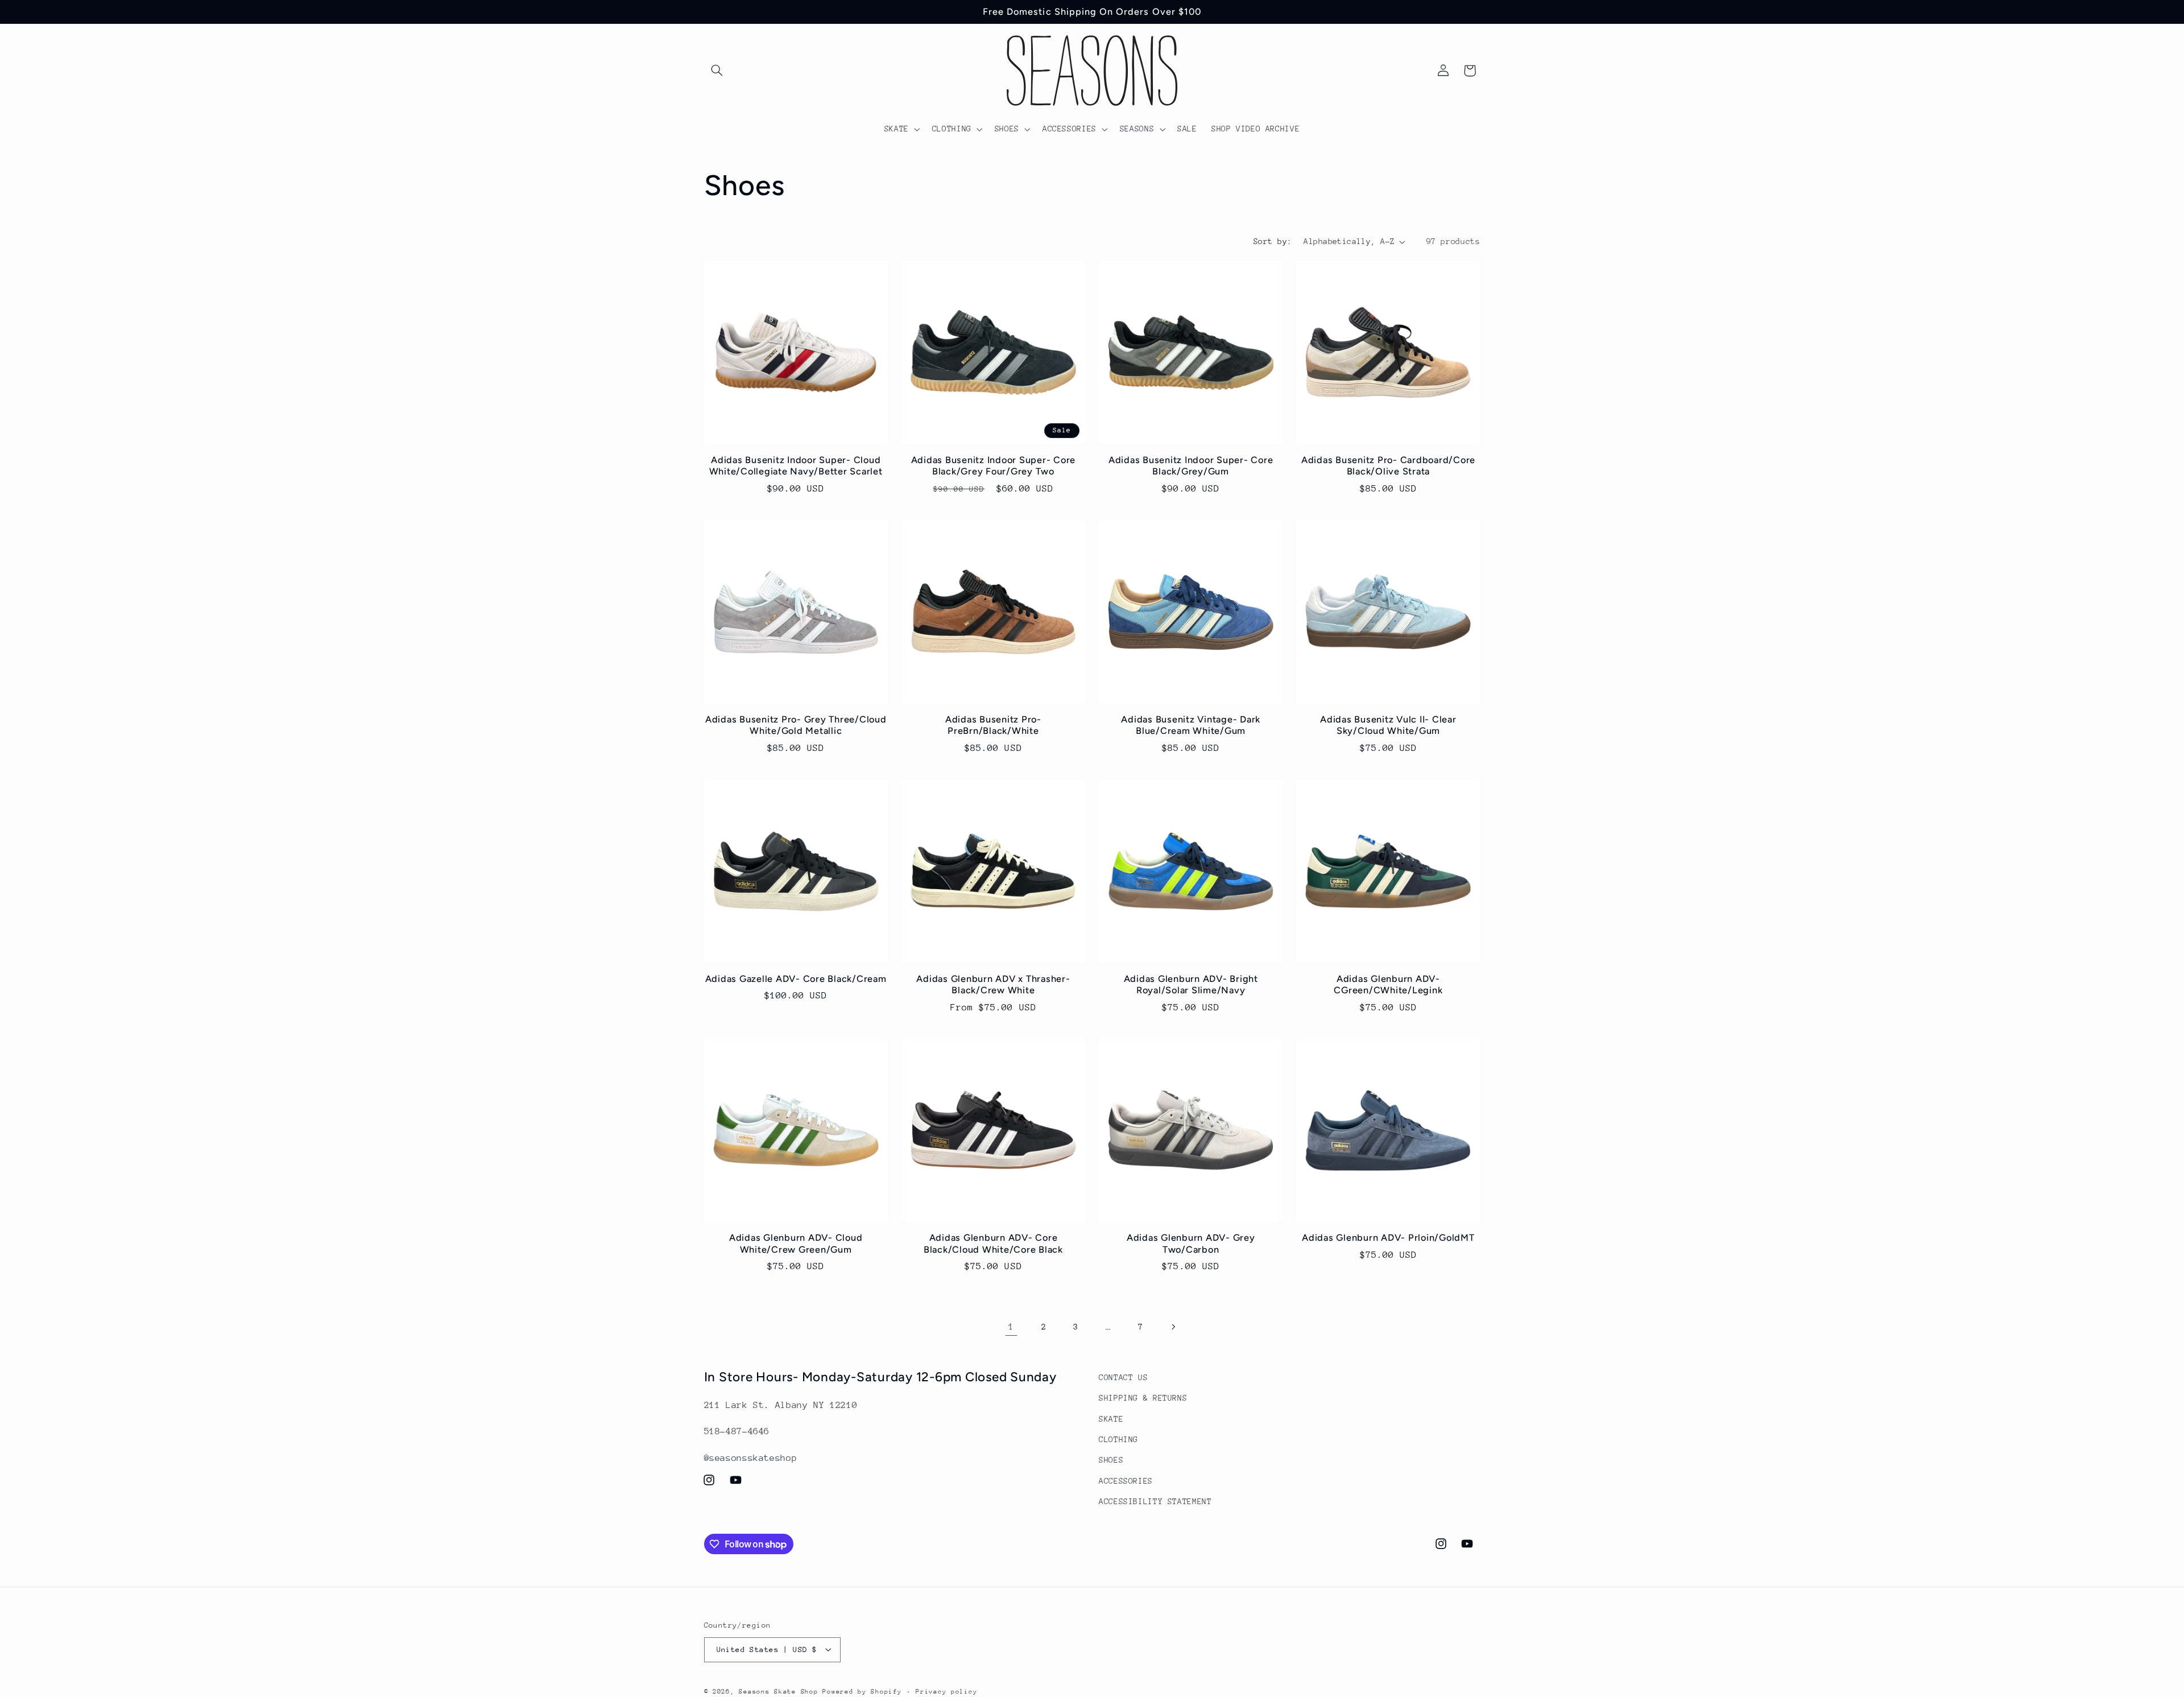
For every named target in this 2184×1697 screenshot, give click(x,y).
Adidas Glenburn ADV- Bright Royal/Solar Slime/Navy (1191, 984)
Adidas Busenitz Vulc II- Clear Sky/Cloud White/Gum (1388, 725)
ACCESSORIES (1126, 1481)
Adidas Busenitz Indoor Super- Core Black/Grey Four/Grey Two (994, 466)
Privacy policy (946, 1691)
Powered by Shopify (862, 1691)
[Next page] (1173, 1327)
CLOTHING (1118, 1439)
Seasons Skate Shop (781, 1691)
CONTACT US (1123, 1377)
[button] (717, 71)
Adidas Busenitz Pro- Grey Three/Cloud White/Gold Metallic (796, 725)
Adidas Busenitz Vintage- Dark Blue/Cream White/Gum (1191, 725)
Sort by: (1273, 241)
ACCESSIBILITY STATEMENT (1155, 1501)
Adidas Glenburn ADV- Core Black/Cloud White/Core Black (993, 1243)
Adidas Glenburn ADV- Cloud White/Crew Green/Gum (796, 1243)
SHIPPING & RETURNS (1143, 1398)
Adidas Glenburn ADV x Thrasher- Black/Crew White (993, 984)
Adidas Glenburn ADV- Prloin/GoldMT (1388, 1238)
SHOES (1111, 1460)
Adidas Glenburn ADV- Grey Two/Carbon (1191, 1243)
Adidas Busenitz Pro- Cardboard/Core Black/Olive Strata (1388, 466)
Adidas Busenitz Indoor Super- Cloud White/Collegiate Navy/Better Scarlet (796, 466)
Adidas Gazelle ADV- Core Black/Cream (796, 979)
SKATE (1111, 1419)
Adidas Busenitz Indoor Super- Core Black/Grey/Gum (1191, 466)
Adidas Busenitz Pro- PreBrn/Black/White (993, 725)
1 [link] (1011, 1327)
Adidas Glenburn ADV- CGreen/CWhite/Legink (1388, 984)
